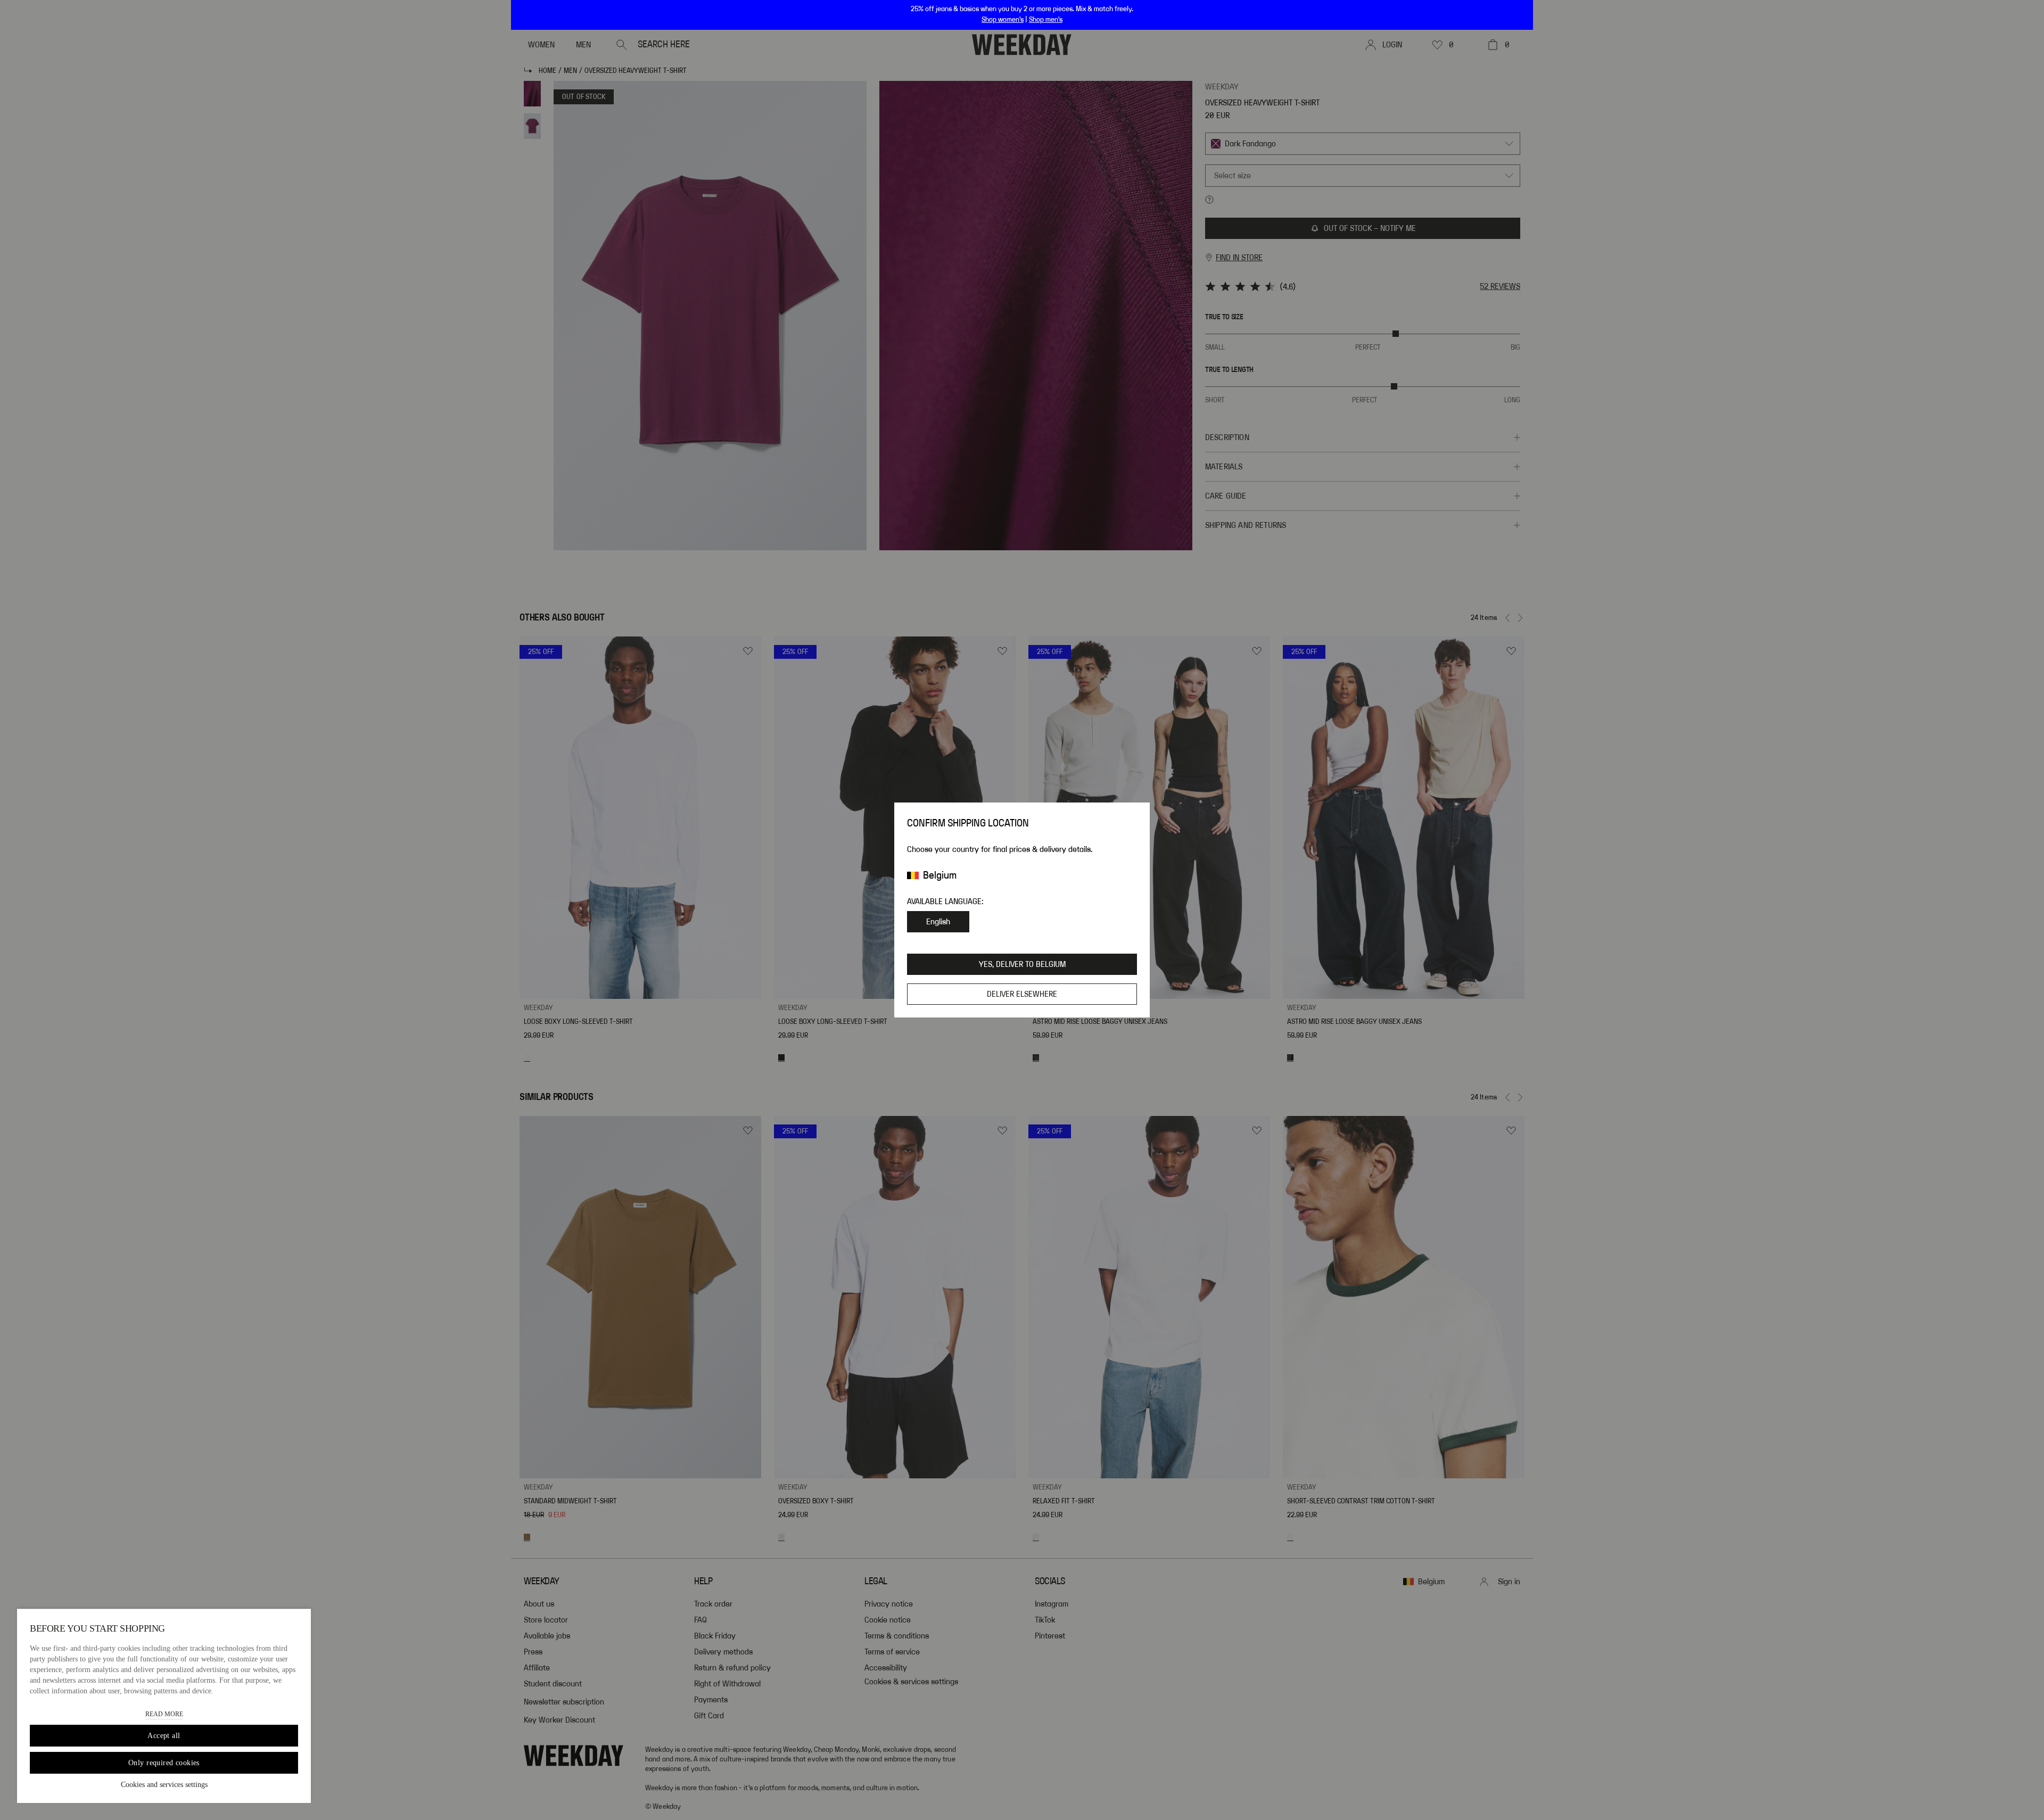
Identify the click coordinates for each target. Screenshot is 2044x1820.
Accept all (164, 1736)
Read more (164, 1714)
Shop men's (1046, 20)
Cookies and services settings (164, 1785)
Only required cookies (164, 1763)
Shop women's (1003, 20)
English (938, 922)
